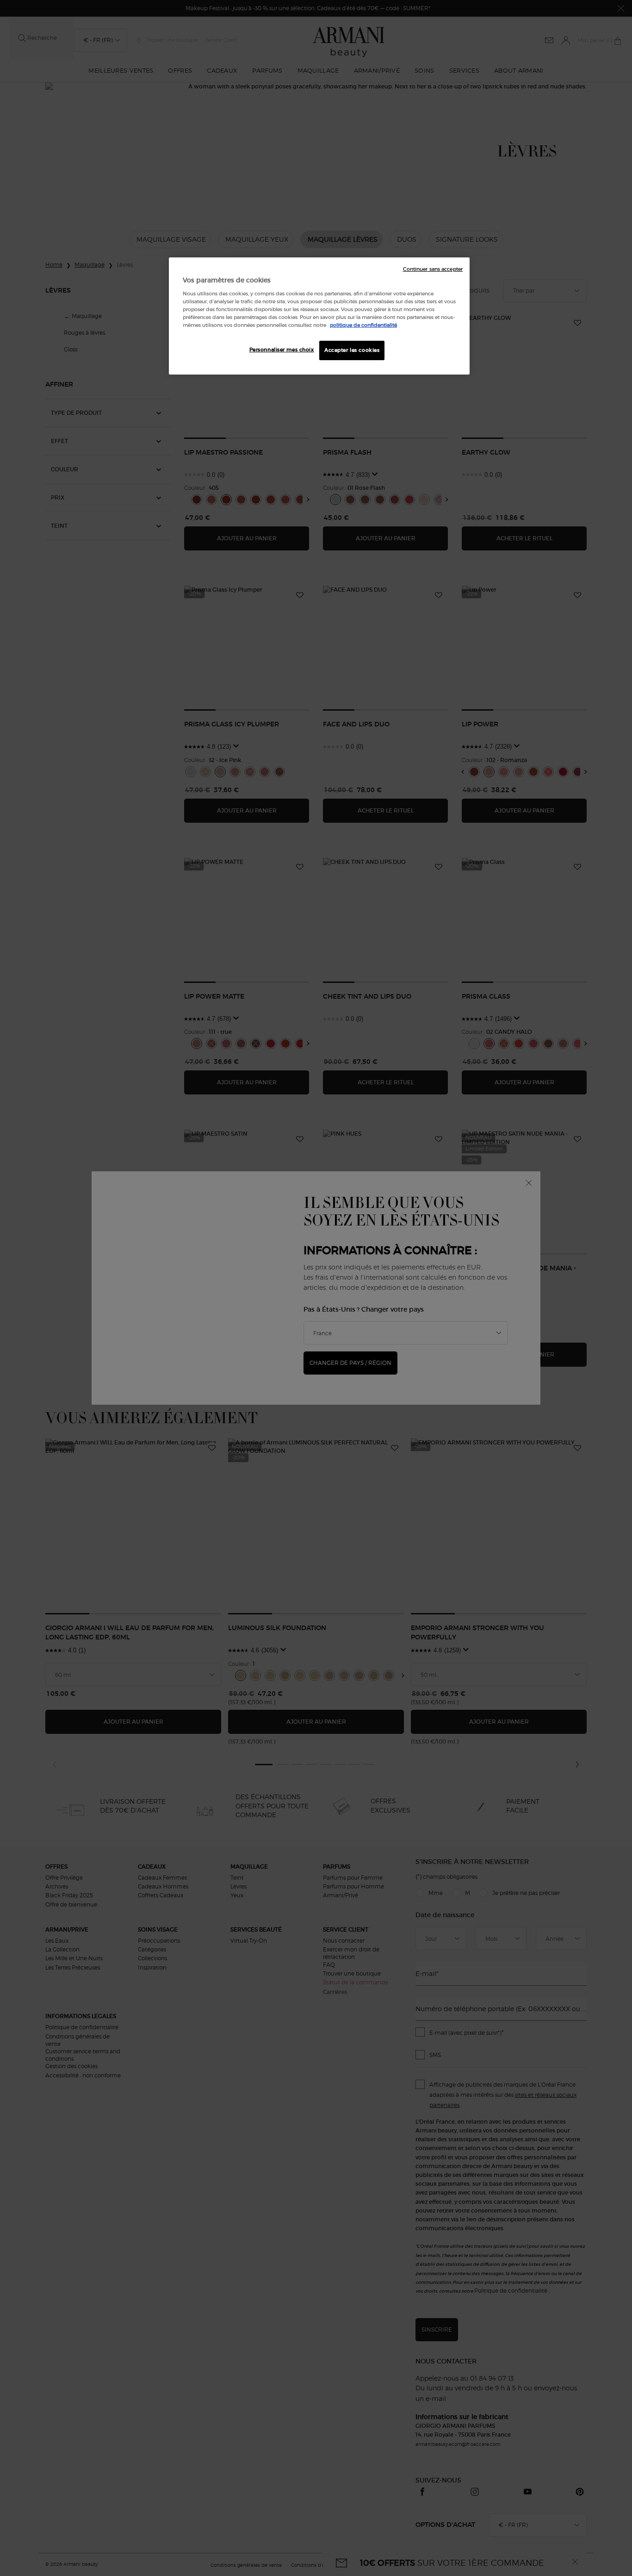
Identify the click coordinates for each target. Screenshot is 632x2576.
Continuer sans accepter (433, 269)
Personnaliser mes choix (282, 350)
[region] (319, 316)
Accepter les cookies (352, 350)
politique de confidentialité (363, 325)
